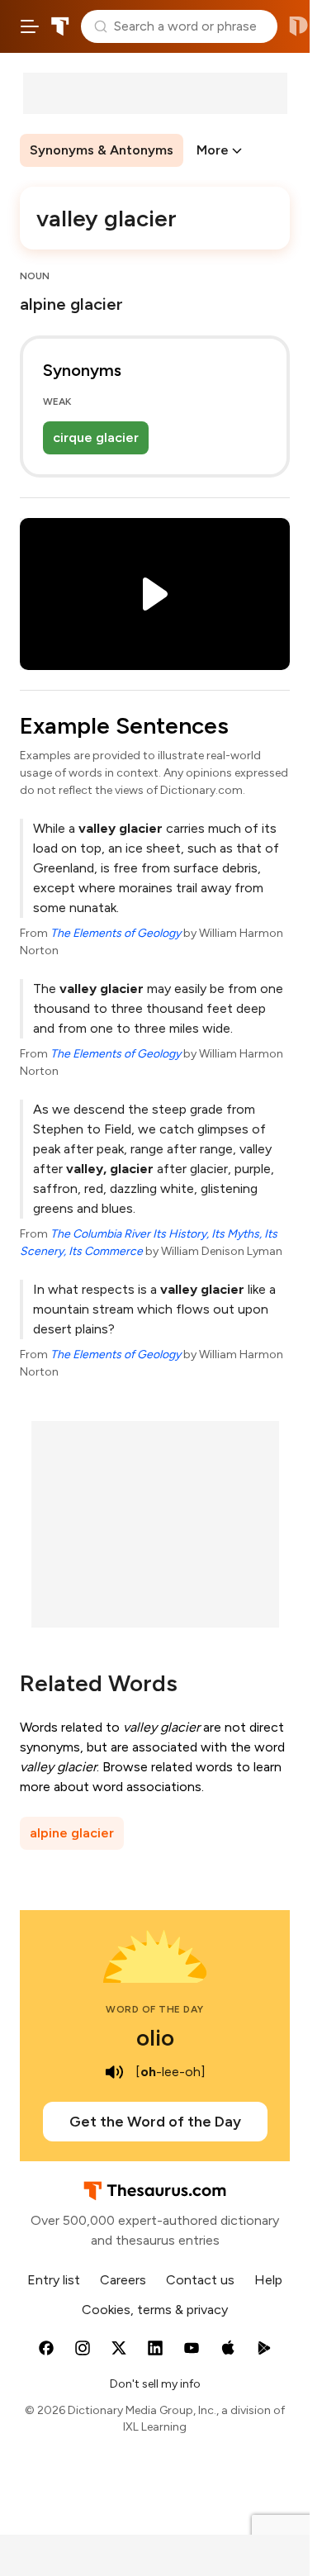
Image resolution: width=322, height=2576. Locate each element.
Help (268, 2280)
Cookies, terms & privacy (155, 2310)
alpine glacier (72, 1833)
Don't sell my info (155, 2384)
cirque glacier (96, 437)
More (213, 150)
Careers (123, 2280)
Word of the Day (155, 2009)
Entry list (54, 2280)
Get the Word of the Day (155, 2122)
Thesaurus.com (60, 26)
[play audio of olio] (114, 2072)
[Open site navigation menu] (30, 26)
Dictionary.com (298, 26)
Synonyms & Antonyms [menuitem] (102, 150)
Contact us (200, 2280)
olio (155, 2037)
